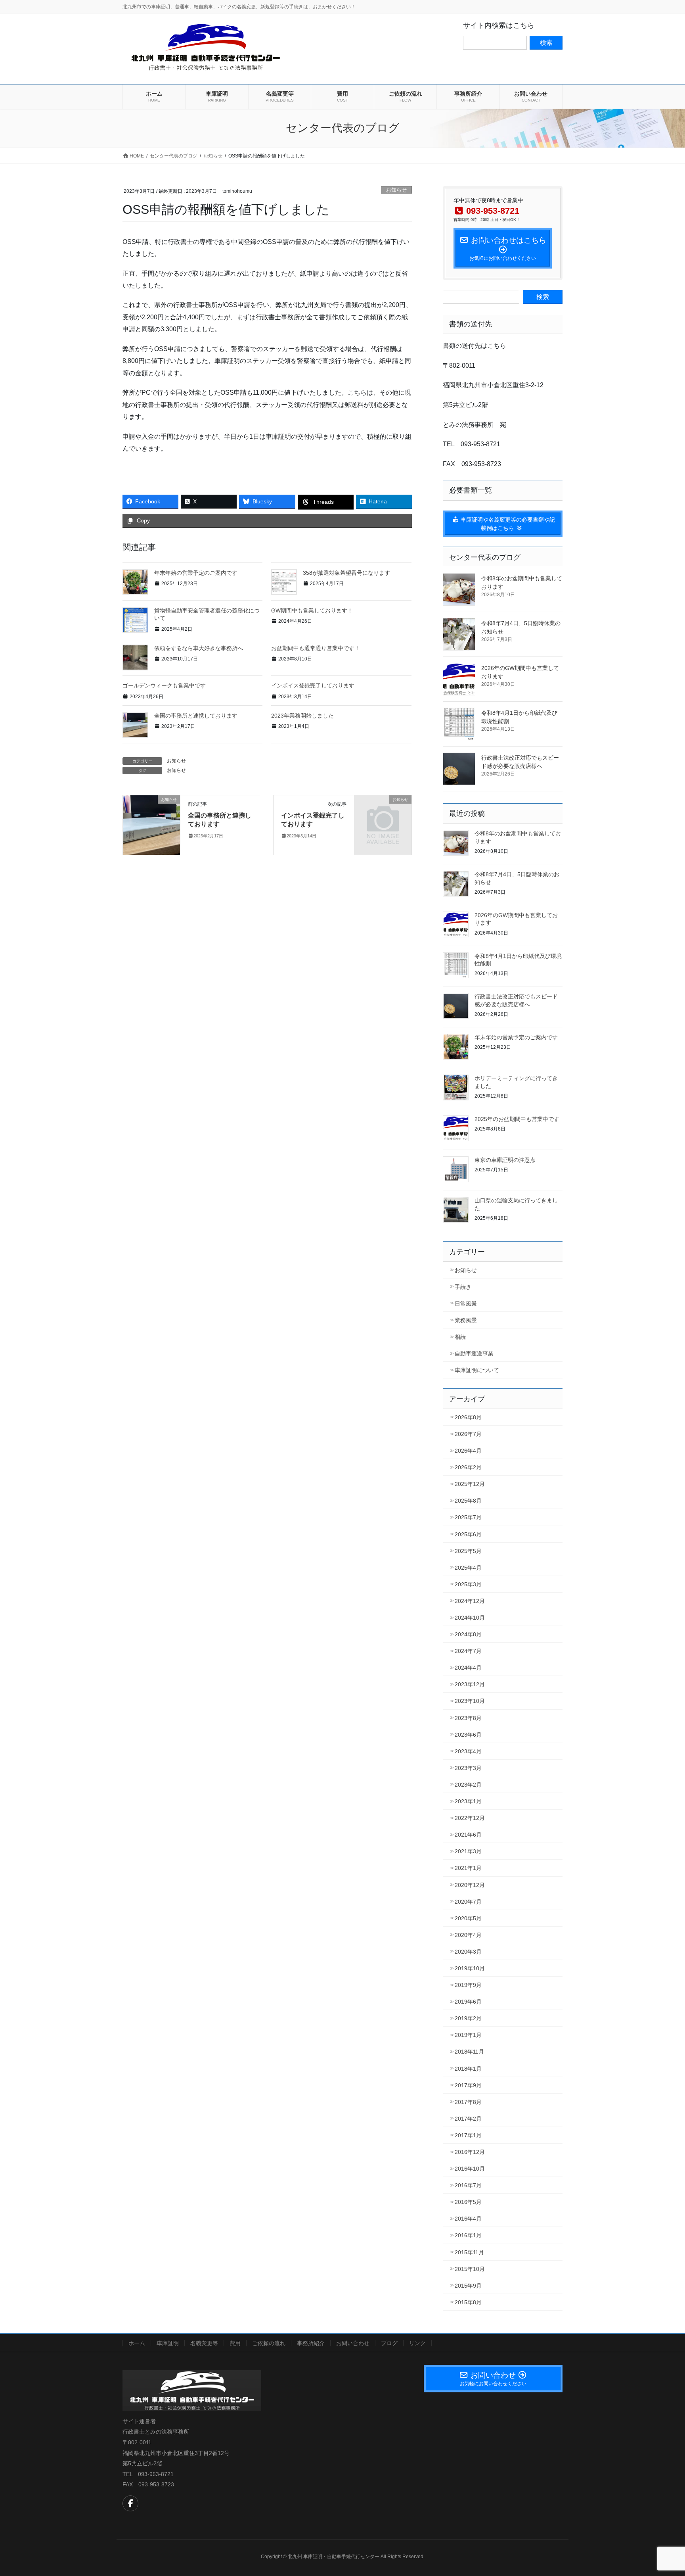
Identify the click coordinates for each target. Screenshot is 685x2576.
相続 (460, 1337)
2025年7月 (468, 1517)
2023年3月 (468, 1768)
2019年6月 (468, 2002)
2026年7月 (468, 1434)
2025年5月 (468, 1551)
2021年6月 (468, 1835)
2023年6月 (468, 1735)
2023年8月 (468, 1718)
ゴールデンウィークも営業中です (164, 685)
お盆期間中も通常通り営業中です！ (316, 648)
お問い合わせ (353, 2343)
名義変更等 (204, 2343)
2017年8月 (468, 2102)
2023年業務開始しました (302, 716)
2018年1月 (468, 2069)
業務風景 (466, 1320)
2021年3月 (468, 1851)
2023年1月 (468, 1801)
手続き (463, 1287)
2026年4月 (468, 1451)
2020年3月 (468, 1952)
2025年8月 (468, 1501)
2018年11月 (469, 2052)
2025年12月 (470, 1484)
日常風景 (466, 1303)
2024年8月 (468, 1634)
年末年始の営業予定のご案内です (196, 573)
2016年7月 (468, 2185)
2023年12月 (470, 1684)
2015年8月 (468, 2302)
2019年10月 (470, 1968)
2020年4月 (468, 1935)
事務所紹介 (311, 2343)
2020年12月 (470, 1885)
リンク (417, 2343)
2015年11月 (469, 2252)
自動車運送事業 (474, 1353)
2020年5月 (468, 1918)
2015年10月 (470, 2269)
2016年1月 (468, 2235)
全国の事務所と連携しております (196, 716)
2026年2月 (468, 1467)
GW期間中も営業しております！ (312, 610)
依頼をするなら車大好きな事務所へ (199, 648)
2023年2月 (468, 1785)
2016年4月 (468, 2219)
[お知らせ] (151, 824)
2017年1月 (468, 2135)
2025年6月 (468, 1534)
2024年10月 (470, 1618)
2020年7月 (468, 1902)
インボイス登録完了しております (313, 685)
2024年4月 (468, 1668)
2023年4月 (468, 1751)
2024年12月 (470, 1601)
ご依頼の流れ (269, 2343)
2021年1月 (468, 1868)
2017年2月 (468, 2119)
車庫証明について (477, 1370)
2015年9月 (468, 2286)
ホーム (137, 2343)
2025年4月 (468, 1568)
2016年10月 (470, 2169)
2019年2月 (468, 2018)
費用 (235, 2343)
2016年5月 (468, 2202)
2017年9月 (468, 2085)
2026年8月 (468, 1417)
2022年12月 (470, 1818)
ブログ (389, 2343)
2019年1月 (468, 2035)
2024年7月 (468, 1651)
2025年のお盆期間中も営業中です (517, 1119)
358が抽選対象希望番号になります (346, 573)
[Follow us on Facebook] (130, 2503)
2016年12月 (470, 2152)
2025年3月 (468, 1584)
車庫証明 (168, 2343)
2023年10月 (470, 1701)
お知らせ (396, 190)
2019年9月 (468, 1985)
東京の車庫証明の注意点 (505, 1160)
